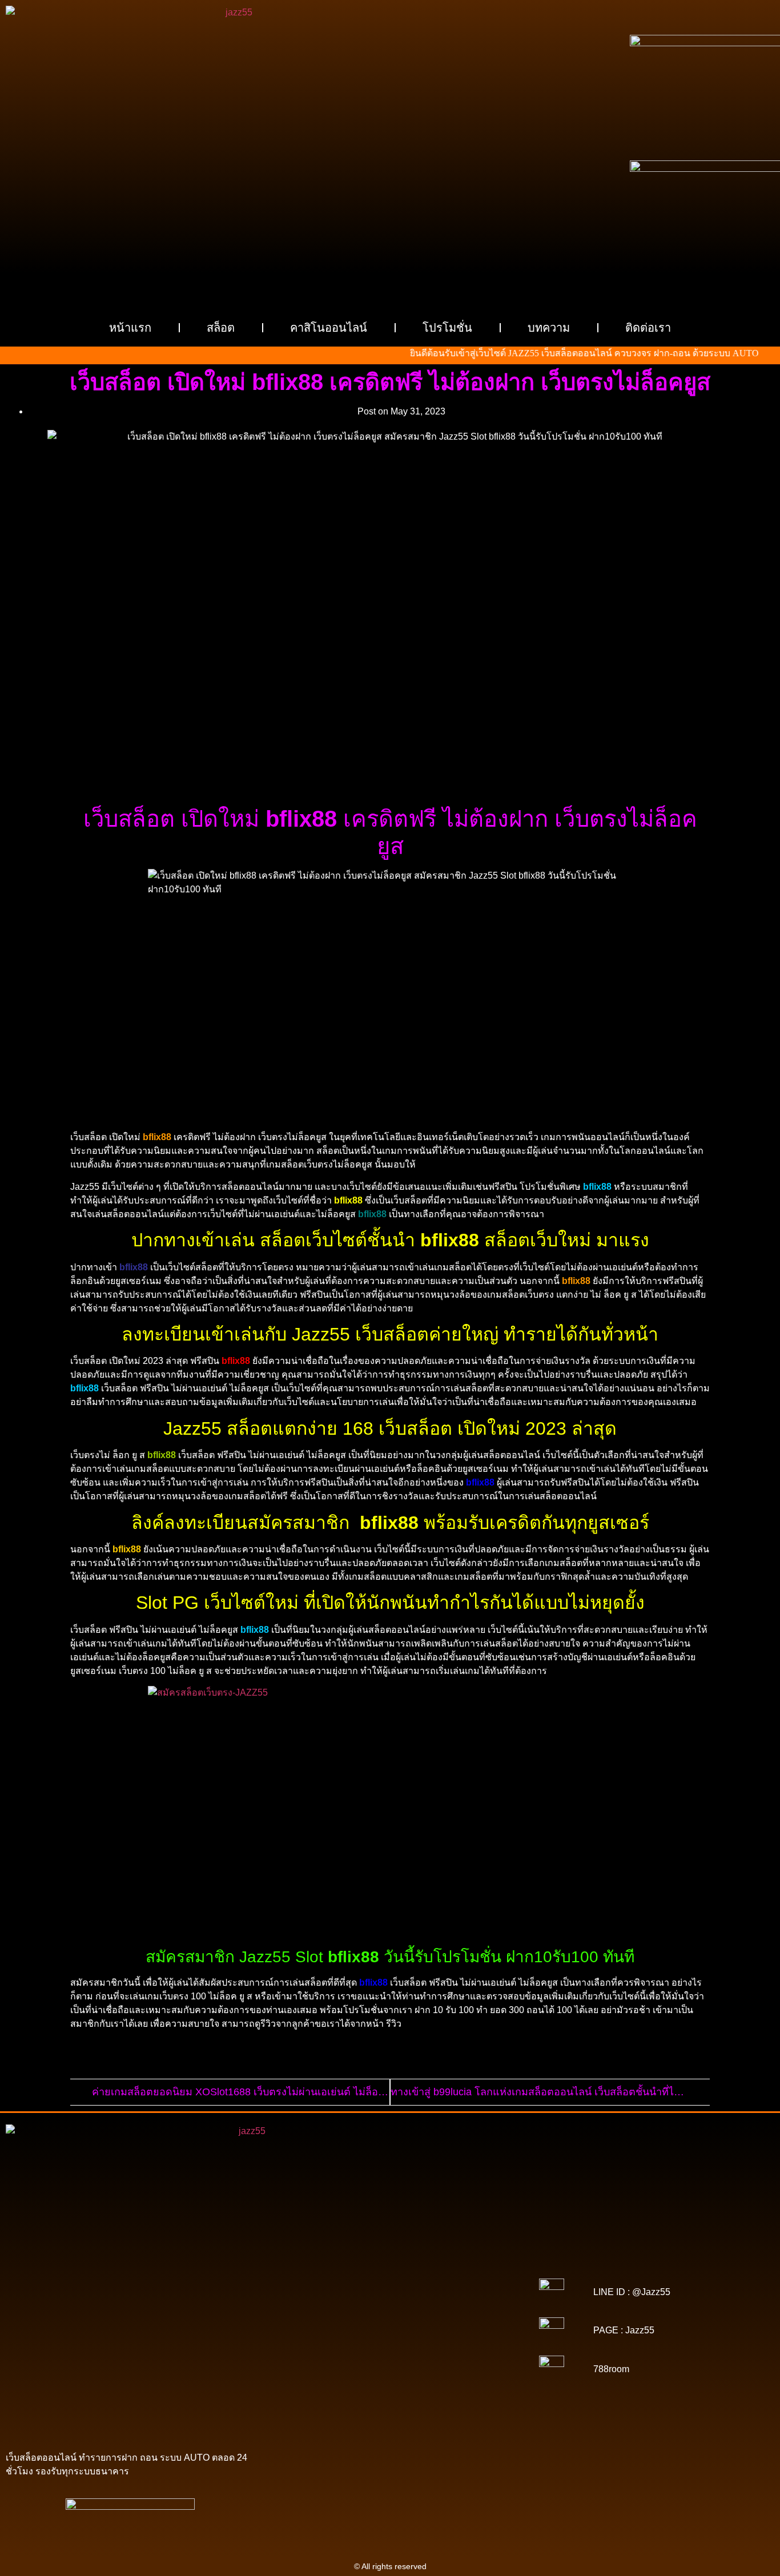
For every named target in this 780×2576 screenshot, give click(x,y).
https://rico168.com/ (389, 2319)
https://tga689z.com (321, 2255)
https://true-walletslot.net (317, 2335)
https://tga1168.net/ (319, 2303)
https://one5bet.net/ (462, 2319)
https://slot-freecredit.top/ (390, 2415)
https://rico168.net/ (317, 2319)
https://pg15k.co (485, 2271)
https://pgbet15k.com (390, 2279)
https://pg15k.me (360, 2271)
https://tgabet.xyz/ (394, 2295)
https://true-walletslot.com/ (461, 2407)
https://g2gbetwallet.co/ (401, 2383)
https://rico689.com (317, 2263)
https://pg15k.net (319, 2279)
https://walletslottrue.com (323, 2343)
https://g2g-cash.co (463, 2263)
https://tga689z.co (391, 2255)
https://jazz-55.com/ (388, 2359)
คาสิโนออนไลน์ (329, 328)
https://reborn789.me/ (402, 2335)
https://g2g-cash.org (390, 2263)
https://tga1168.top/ (391, 2303)
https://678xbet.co (382, 2311)
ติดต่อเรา (648, 328)
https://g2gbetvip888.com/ (421, 2367)
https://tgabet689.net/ (465, 2391)
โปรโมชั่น (447, 328)
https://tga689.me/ (310, 2391)
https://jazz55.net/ (476, 2335)
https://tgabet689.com (384, 2391)
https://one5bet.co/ (313, 2327)
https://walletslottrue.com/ (402, 2399)
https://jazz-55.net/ (459, 2359)
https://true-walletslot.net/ (366, 2407)
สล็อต (221, 328)
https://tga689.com (479, 2383)
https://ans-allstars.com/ (459, 2311)
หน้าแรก (130, 328)
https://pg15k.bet (297, 2271)
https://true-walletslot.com (382, 2351)
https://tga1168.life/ (462, 2303)
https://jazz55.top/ (463, 2351)
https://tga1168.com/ (323, 2295)
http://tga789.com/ (461, 2295)
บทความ (549, 328)
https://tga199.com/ (384, 2327)
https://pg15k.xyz (423, 2271)
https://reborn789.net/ (461, 2327)
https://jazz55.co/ (342, 2367)
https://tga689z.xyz (460, 2255)
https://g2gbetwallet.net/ (417, 2375)
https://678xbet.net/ (312, 2311)
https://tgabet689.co (317, 2399)
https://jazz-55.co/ (319, 2359)
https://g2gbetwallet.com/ (327, 2375)
